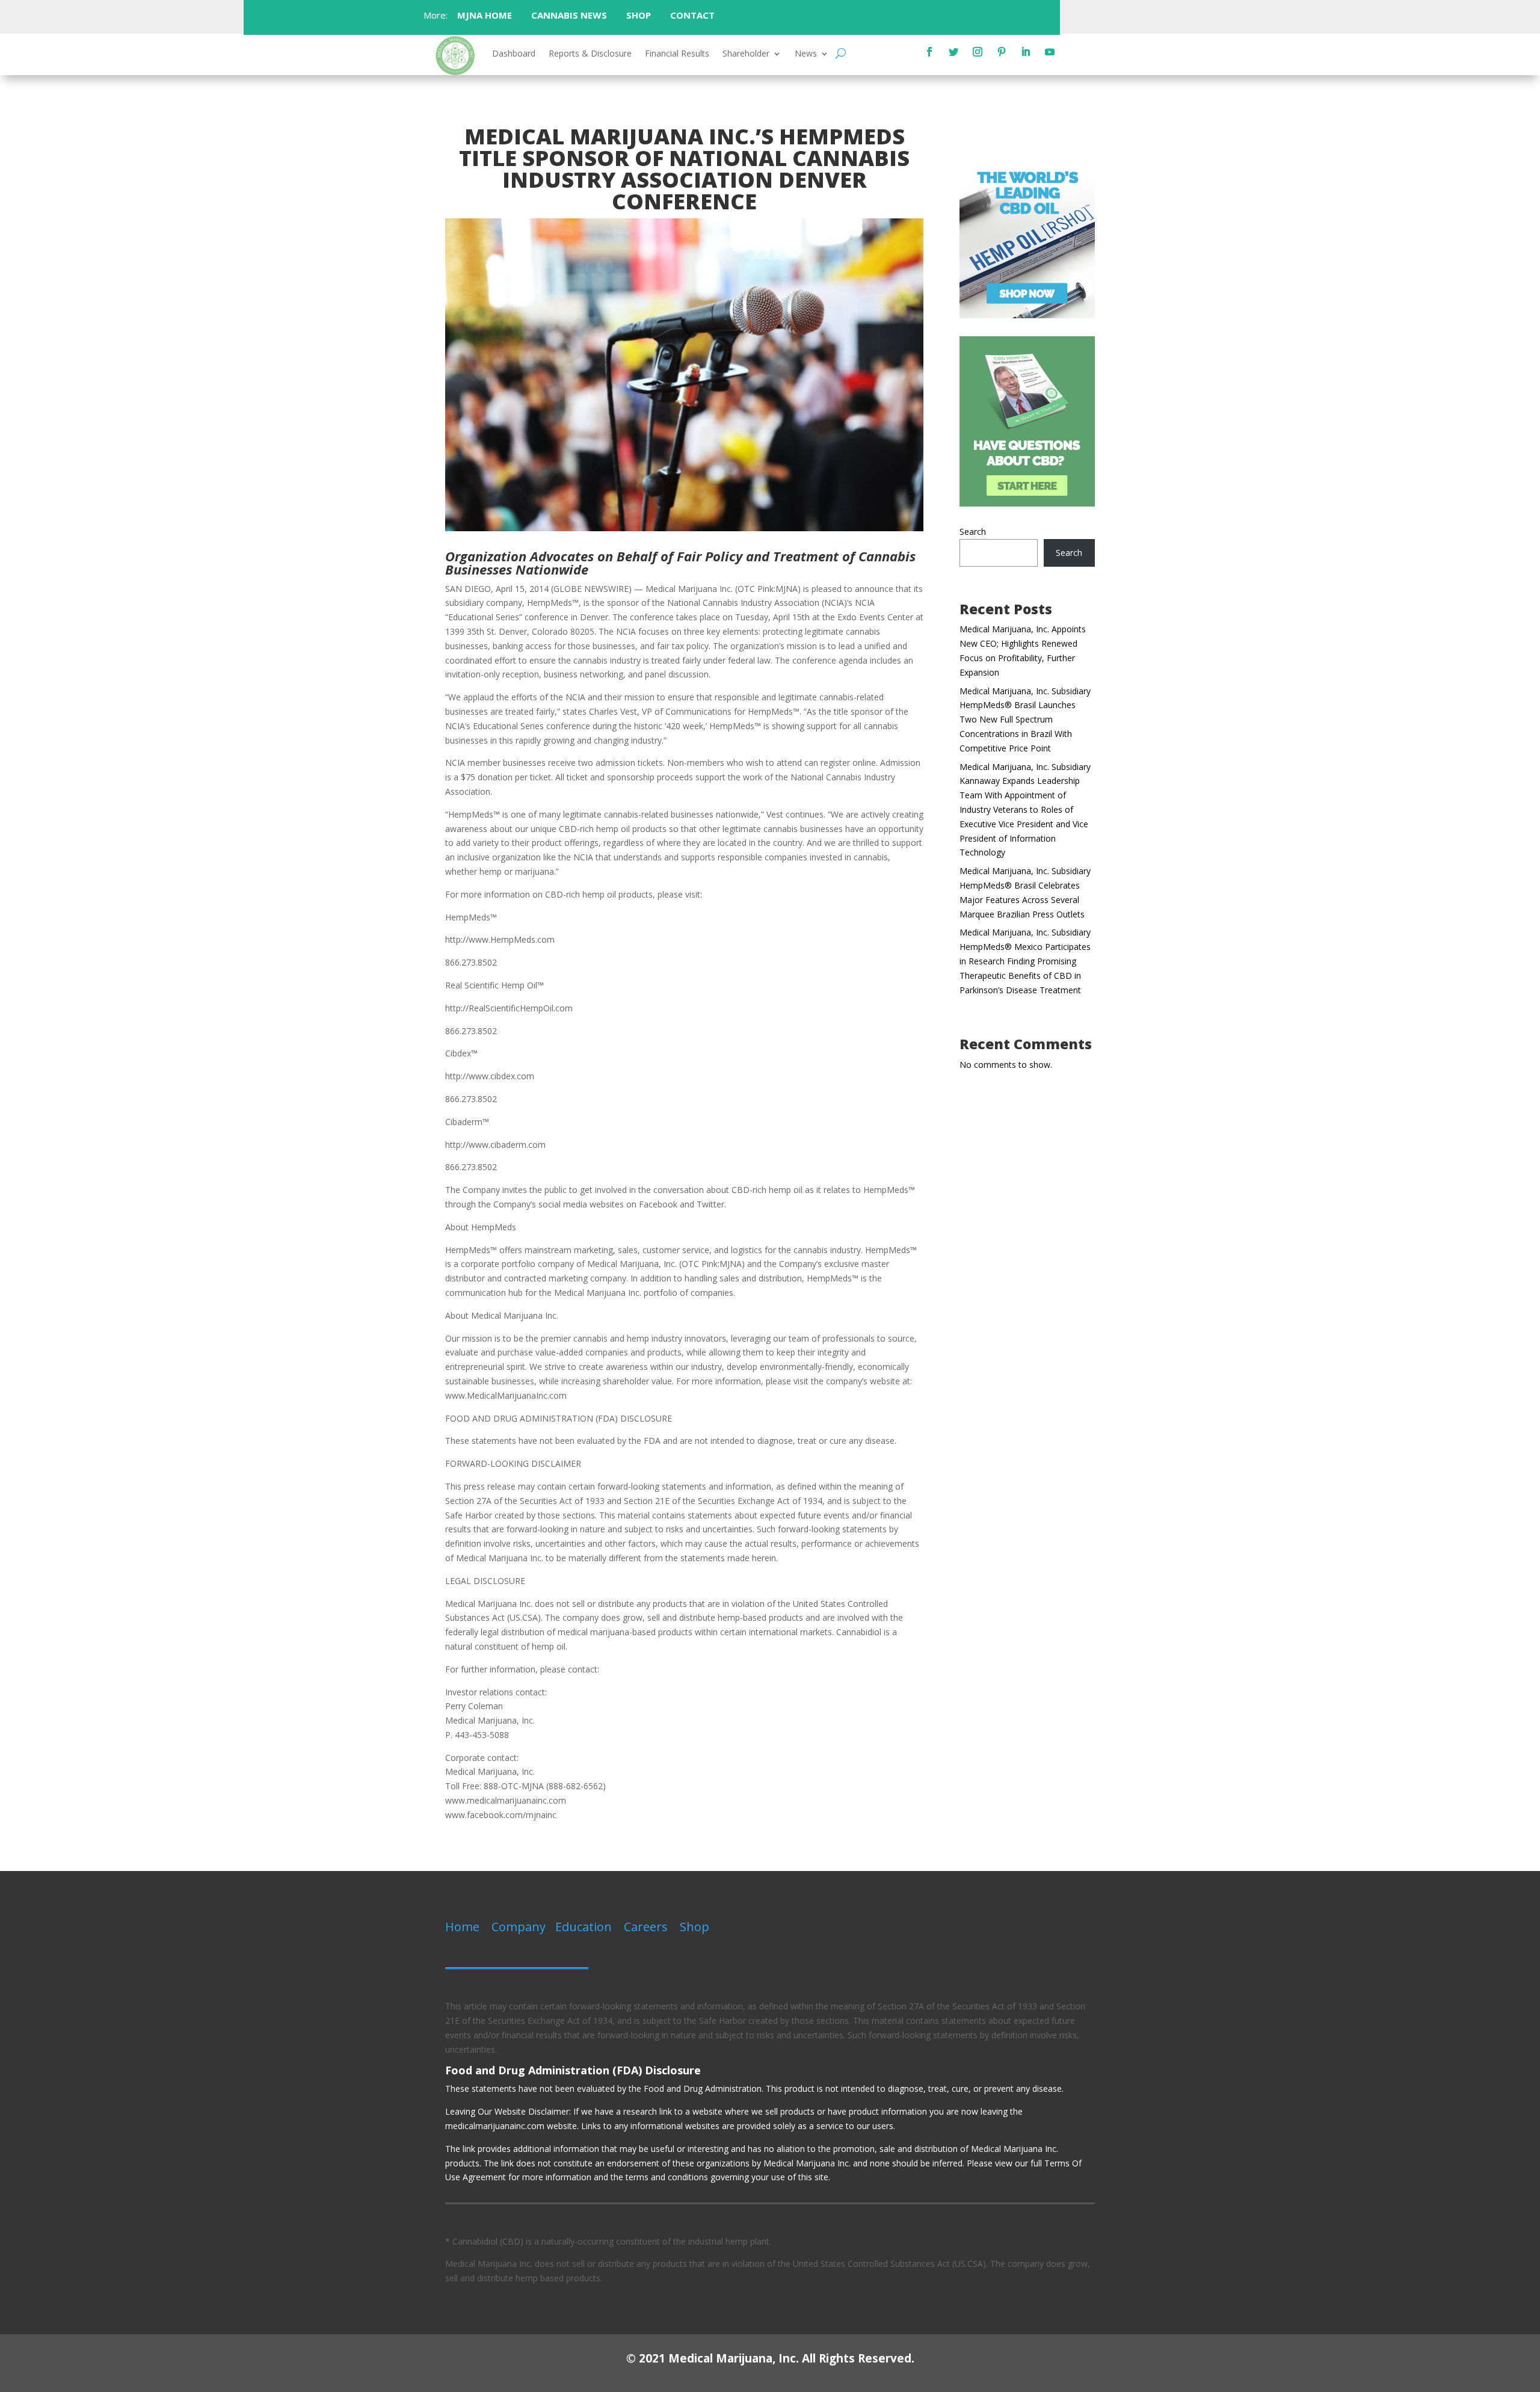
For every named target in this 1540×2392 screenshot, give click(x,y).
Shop (695, 1927)
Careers (646, 1927)
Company (519, 1927)
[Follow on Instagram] (978, 52)
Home (462, 1927)
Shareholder (746, 54)
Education (584, 1927)
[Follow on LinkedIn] (1026, 52)
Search (973, 532)
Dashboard (514, 54)
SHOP (639, 15)
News (806, 54)
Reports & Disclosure (590, 54)
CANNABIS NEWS (569, 15)
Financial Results (677, 54)
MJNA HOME (483, 15)
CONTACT (694, 15)
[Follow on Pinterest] (1002, 52)
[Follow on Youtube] (1050, 52)
